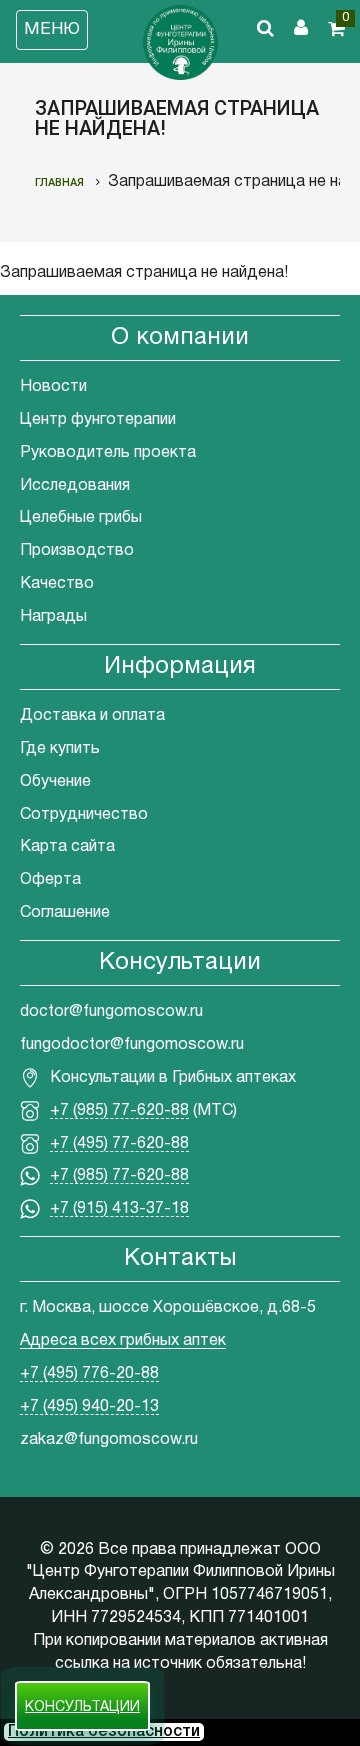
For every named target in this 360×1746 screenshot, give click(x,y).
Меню (52, 29)
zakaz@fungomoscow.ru (109, 1440)
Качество (57, 584)
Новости (53, 387)
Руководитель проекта (108, 453)
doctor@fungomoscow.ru (111, 1012)
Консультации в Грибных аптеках (173, 1078)
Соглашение (65, 913)
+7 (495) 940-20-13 (89, 1407)
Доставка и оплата (92, 716)
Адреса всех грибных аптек (123, 1341)
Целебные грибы (81, 518)
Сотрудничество (84, 815)
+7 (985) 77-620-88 (119, 1111)
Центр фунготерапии (98, 420)
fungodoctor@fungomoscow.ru (132, 1045)
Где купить (60, 749)
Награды (53, 617)
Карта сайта (67, 847)
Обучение (55, 782)
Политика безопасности (104, 1732)
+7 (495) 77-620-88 (119, 1144)
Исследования (75, 486)
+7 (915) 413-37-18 (119, 1209)
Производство (77, 551)
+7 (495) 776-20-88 (89, 1374)
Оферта (50, 880)
